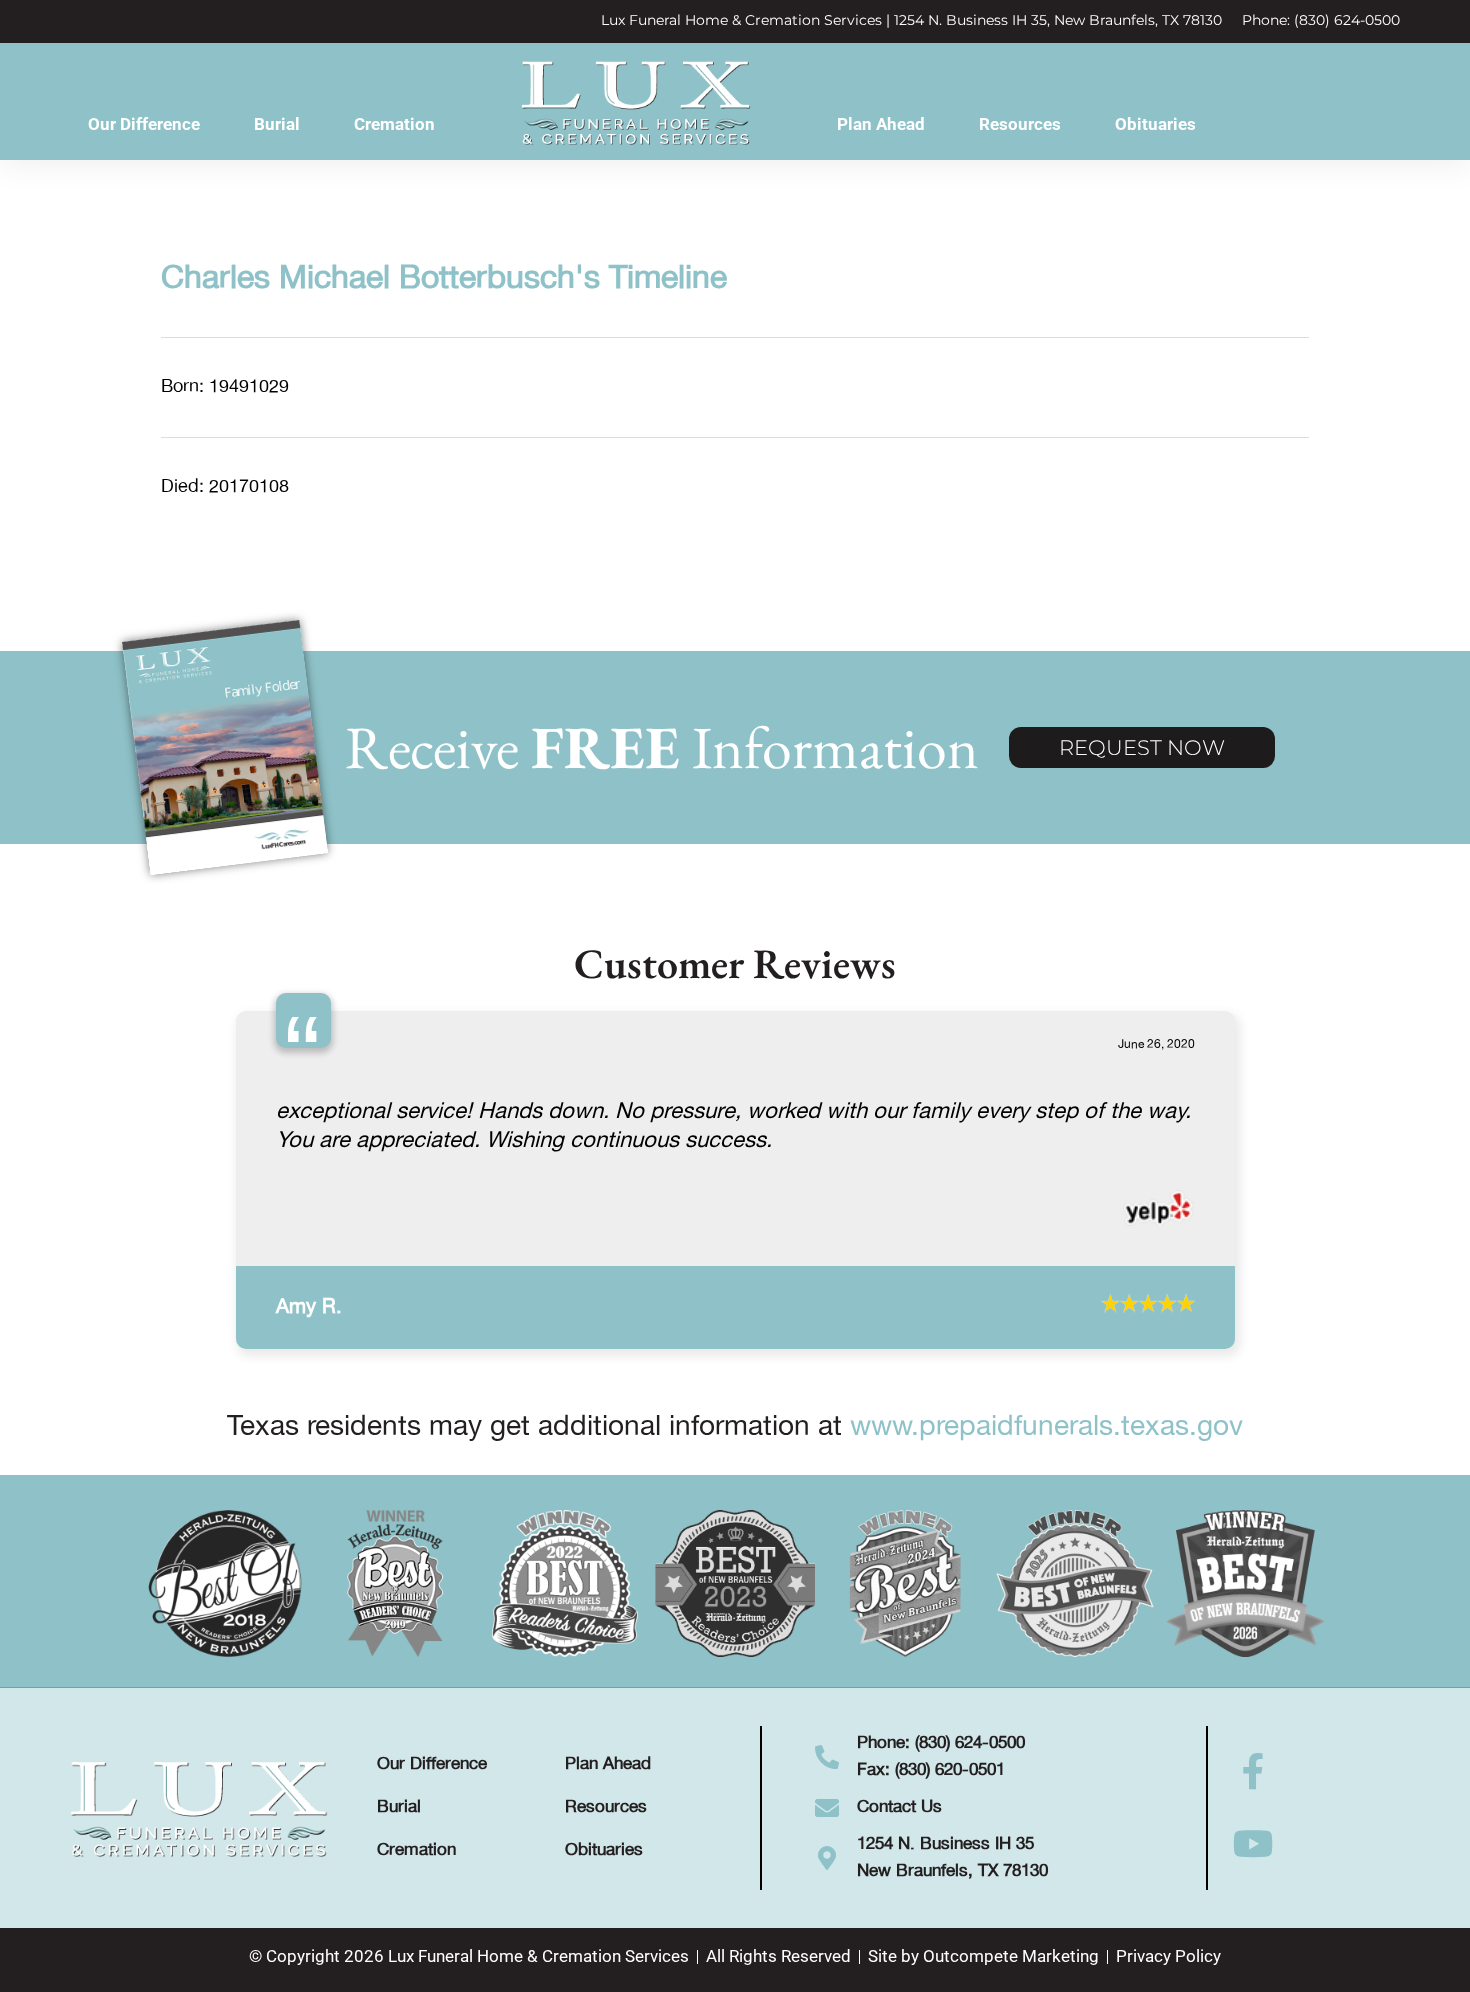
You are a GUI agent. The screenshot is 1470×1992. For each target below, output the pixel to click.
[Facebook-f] (1254, 1866)
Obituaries (1155, 124)
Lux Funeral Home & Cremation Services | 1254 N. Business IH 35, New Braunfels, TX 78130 (911, 20)
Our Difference (144, 124)
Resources (1020, 124)
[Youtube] (1254, 1938)
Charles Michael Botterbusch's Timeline (444, 279)
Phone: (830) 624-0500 (1321, 20)
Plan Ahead (881, 124)
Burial (277, 124)
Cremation (394, 124)
